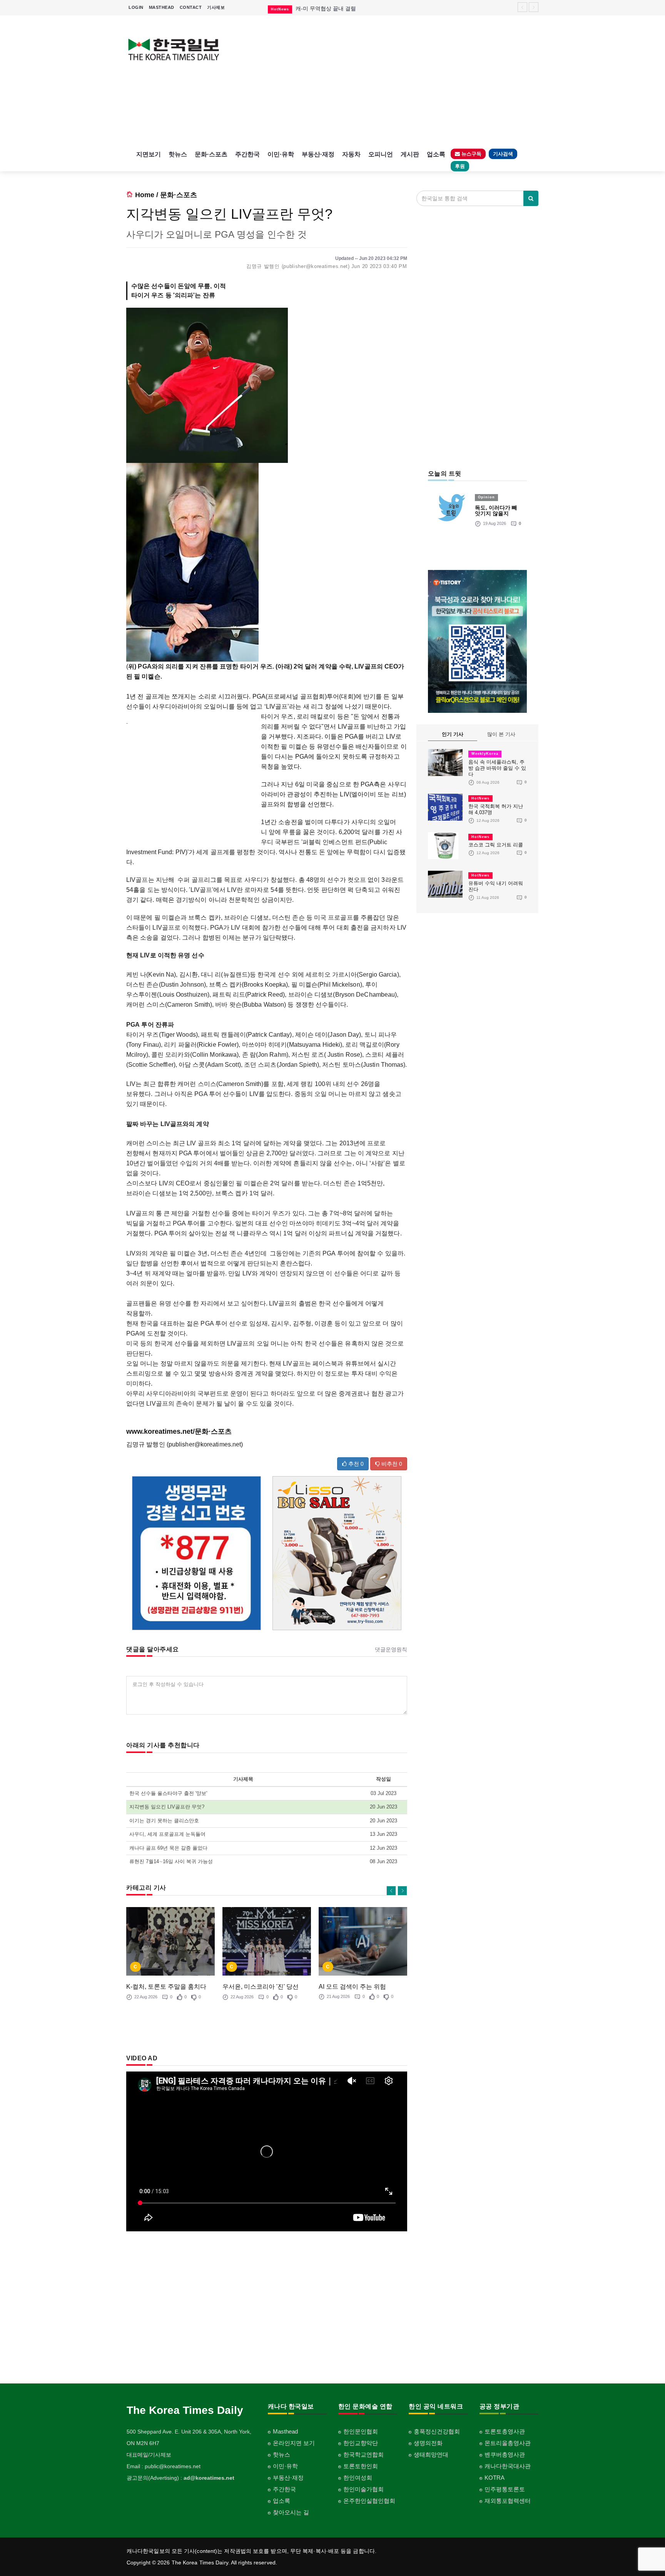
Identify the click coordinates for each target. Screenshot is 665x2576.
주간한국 (247, 154)
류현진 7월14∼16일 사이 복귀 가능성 (171, 1861)
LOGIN (136, 7)
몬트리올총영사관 (508, 2443)
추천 (355, 1464)
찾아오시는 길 (291, 2512)
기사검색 (503, 154)
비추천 (391, 1464)
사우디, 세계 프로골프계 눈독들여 (167, 1834)
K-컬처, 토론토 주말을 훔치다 (166, 1987)
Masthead (285, 2431)
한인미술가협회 (363, 2489)
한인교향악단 (361, 2443)
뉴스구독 (471, 154)
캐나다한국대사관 (508, 2466)
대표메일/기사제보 (149, 2455)
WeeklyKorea (485, 754)
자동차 (351, 154)
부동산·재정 (318, 154)
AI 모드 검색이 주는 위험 (352, 1987)
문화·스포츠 (211, 154)
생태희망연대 (431, 2454)
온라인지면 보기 (294, 2443)
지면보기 (149, 154)
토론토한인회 (361, 2466)
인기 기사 (453, 734)
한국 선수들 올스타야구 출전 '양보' (168, 1793)
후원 (460, 166)
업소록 (436, 154)
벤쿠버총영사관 (505, 2454)
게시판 (410, 154)
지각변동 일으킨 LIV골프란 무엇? (167, 1807)
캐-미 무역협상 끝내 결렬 (326, 8)
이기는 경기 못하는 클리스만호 (164, 1821)
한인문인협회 (361, 2431)
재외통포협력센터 (508, 2501)
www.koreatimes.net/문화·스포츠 (179, 1431)
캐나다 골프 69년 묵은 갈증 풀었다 (168, 1848)
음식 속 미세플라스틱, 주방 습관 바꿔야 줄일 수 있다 (497, 768)
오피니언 (381, 154)
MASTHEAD (162, 7)
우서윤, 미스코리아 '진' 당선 (261, 1987)
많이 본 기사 (501, 734)
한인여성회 (358, 2478)
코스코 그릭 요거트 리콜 (496, 845)
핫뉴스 (178, 154)
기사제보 (216, 7)
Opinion (486, 497)
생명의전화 (428, 2443)
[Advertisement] (385, 81)
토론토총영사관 (505, 2431)
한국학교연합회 (363, 2454)
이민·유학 (281, 154)
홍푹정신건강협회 (437, 2431)
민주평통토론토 (505, 2489)
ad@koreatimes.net (209, 2478)
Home (145, 195)
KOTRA (495, 2478)
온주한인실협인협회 (369, 2501)
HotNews (480, 798)
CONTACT (191, 7)
